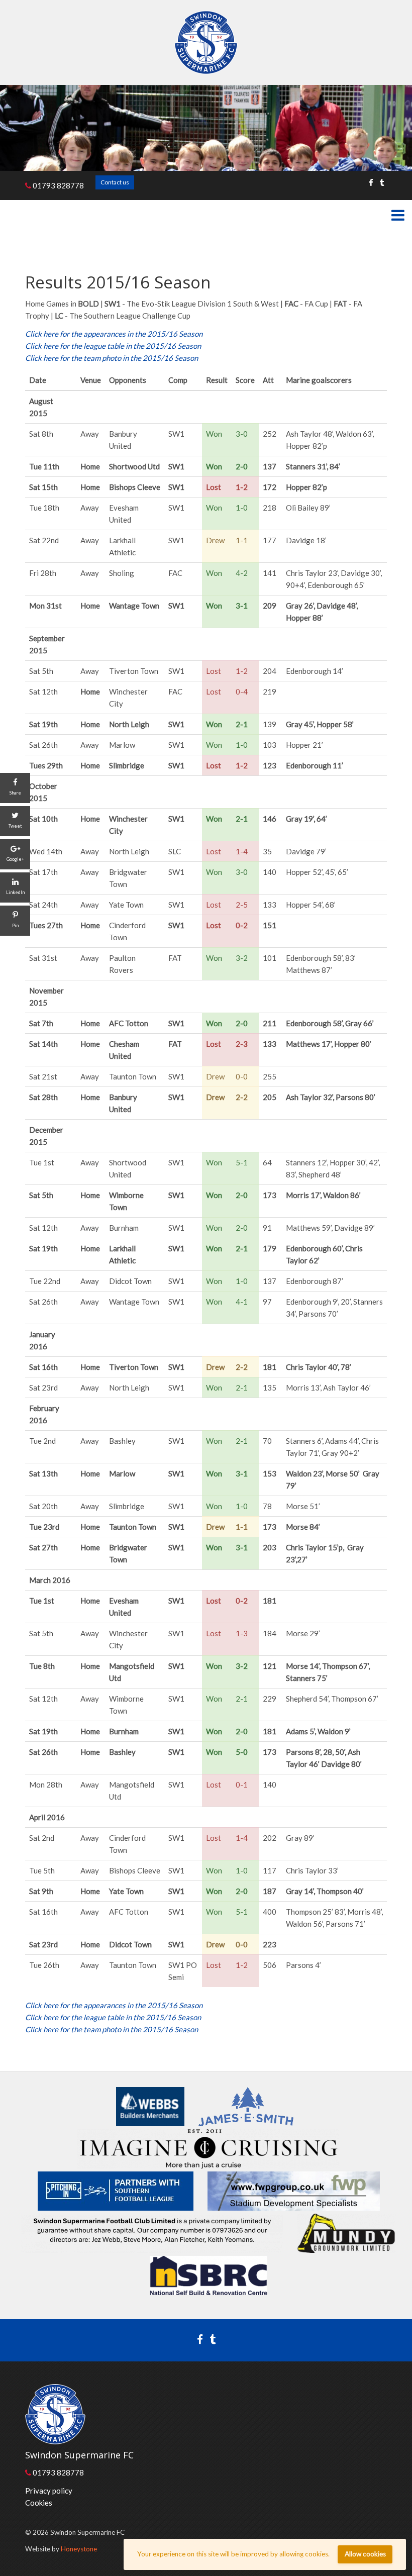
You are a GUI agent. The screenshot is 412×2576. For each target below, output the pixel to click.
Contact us (115, 182)
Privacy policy (49, 2491)
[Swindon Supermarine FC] (206, 42)
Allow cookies (365, 2554)
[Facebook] (371, 182)
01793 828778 (58, 185)
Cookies (39, 2503)
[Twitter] (382, 182)
